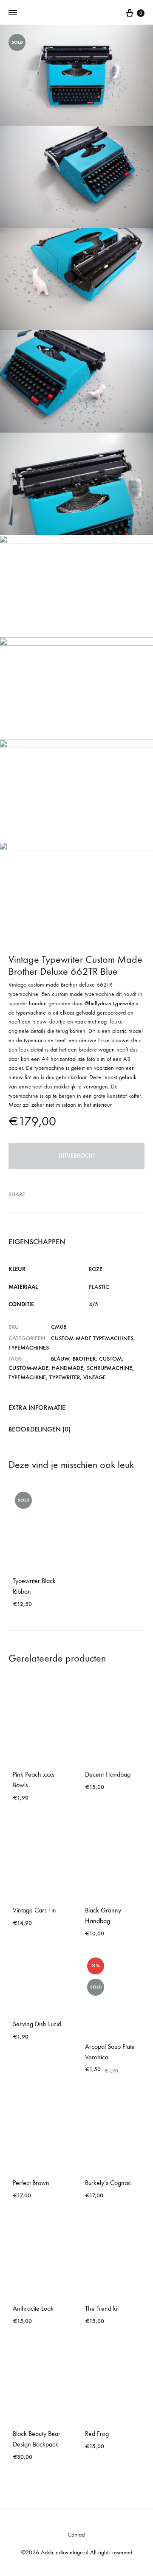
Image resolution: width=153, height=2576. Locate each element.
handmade (68, 1368)
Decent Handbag (108, 1774)
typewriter (65, 1377)
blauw (60, 1359)
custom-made (28, 1368)
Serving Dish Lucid (37, 2024)
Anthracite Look (33, 2308)
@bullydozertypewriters (111, 1003)
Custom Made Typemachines (92, 1338)
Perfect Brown (31, 2183)
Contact (76, 2535)
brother (84, 1359)
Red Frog (97, 2434)
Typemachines (29, 1348)
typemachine (27, 1377)
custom (110, 1359)
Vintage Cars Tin (34, 1910)
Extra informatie (37, 1408)
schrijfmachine (109, 1368)
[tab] (76, 1408)
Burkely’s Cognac (108, 2183)
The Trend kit (102, 2308)
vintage (95, 1377)
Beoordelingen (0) (40, 1429)
